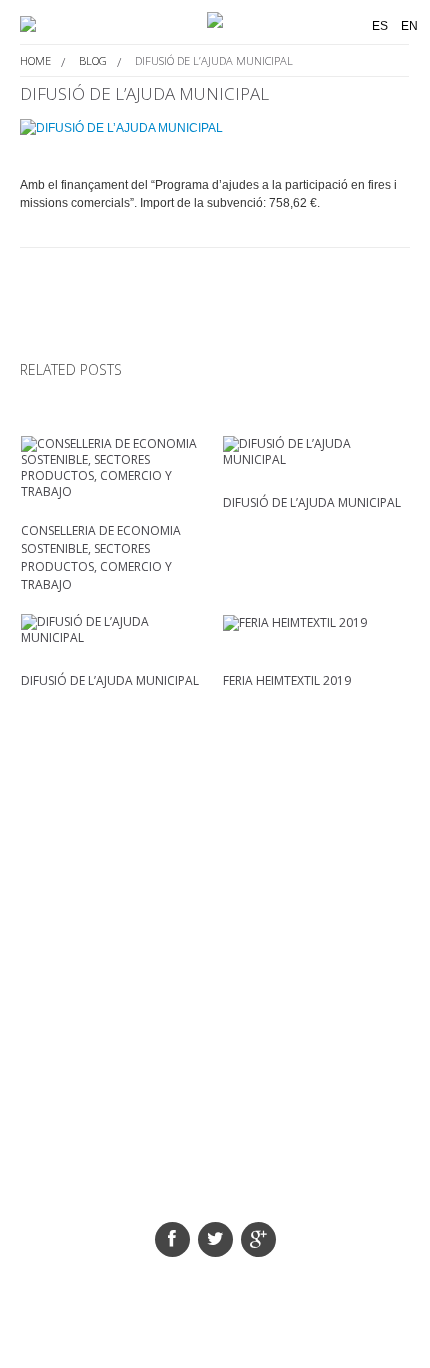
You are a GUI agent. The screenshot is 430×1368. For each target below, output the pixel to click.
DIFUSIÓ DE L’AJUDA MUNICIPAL (312, 502)
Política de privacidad (239, 1179)
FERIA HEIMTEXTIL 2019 (287, 680)
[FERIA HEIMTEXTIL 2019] (316, 622)
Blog (93, 60)
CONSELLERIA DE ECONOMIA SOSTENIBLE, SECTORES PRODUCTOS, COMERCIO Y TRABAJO (101, 557)
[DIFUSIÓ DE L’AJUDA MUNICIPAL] (215, 127)
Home (35, 60)
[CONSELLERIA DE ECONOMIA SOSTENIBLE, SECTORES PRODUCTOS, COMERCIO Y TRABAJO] (114, 468)
